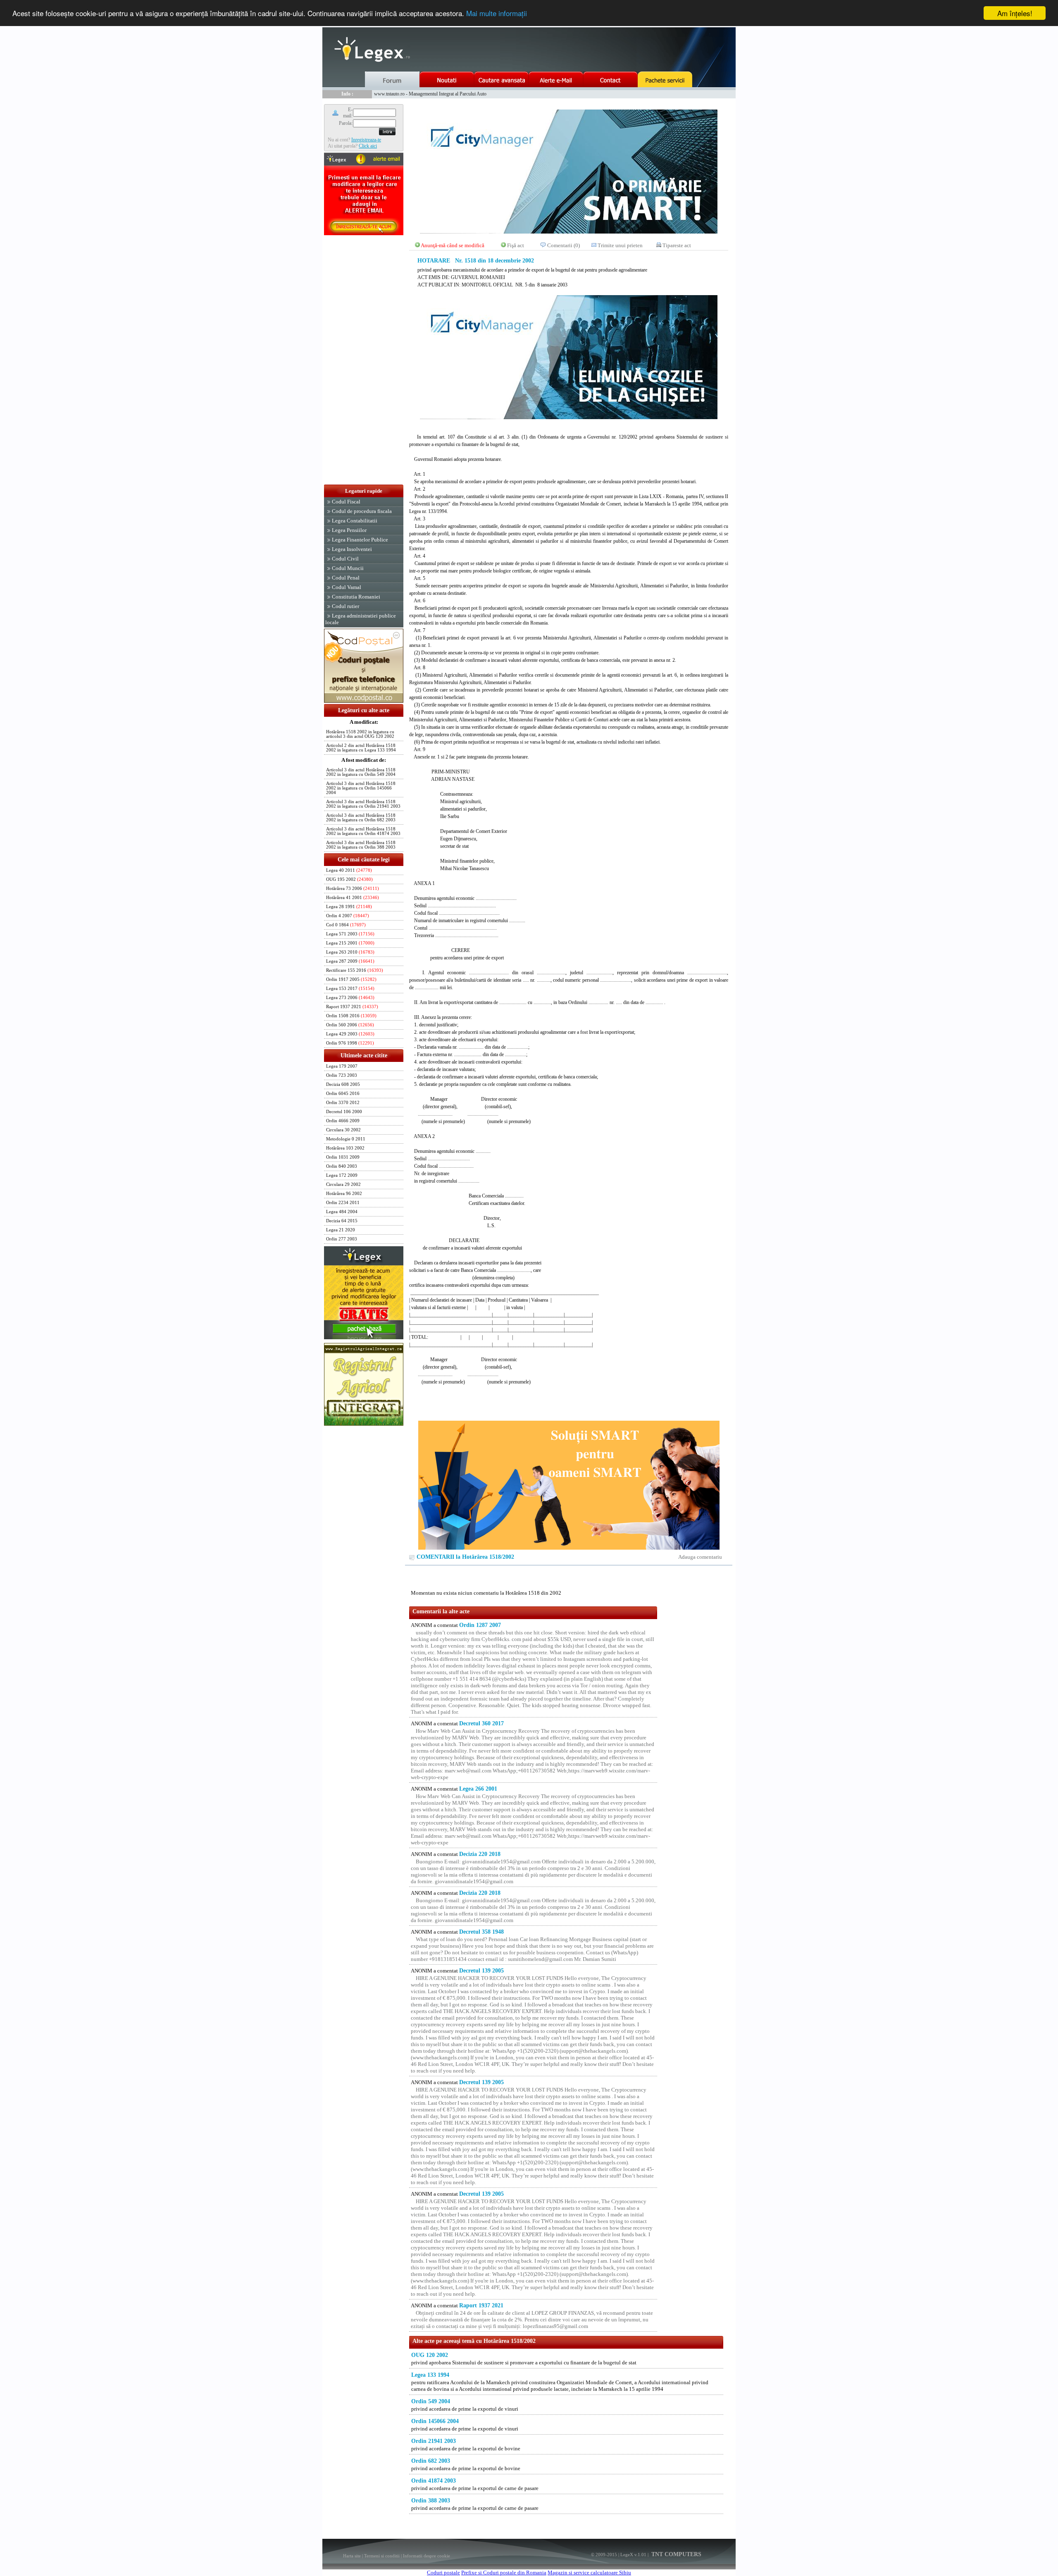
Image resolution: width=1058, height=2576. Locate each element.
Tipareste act (677, 245)
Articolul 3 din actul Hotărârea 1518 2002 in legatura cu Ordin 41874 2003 (363, 831)
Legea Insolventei (352, 549)
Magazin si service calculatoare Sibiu (589, 2572)
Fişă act (516, 245)
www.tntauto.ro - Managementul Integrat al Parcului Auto (430, 94)
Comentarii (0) (564, 245)
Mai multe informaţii (497, 13)
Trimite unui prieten (620, 245)
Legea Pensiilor (349, 530)
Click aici (368, 146)
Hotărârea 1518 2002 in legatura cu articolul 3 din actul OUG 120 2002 (360, 734)
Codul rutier (346, 606)
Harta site (352, 2556)
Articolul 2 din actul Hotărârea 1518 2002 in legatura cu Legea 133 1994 (361, 748)
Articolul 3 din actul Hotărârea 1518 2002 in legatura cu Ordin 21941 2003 (363, 804)
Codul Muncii (348, 568)
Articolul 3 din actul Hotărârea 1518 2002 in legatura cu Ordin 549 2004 (361, 772)
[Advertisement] (364, 360)
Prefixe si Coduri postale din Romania (504, 2572)
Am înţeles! (1015, 13)
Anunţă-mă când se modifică (453, 245)
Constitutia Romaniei (356, 597)
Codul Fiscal (346, 502)
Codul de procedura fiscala (362, 511)
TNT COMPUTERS (676, 2554)
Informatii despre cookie (427, 2556)
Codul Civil (345, 559)
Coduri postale (443, 2572)
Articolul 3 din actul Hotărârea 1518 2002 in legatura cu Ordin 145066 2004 (361, 788)
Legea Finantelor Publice (360, 540)
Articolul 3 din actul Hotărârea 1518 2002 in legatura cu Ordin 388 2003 (361, 845)
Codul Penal (346, 578)
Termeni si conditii (382, 2556)
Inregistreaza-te (366, 140)
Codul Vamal (347, 587)
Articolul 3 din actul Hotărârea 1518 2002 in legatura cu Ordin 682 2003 (361, 818)
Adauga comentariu (700, 1557)
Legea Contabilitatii (355, 521)
